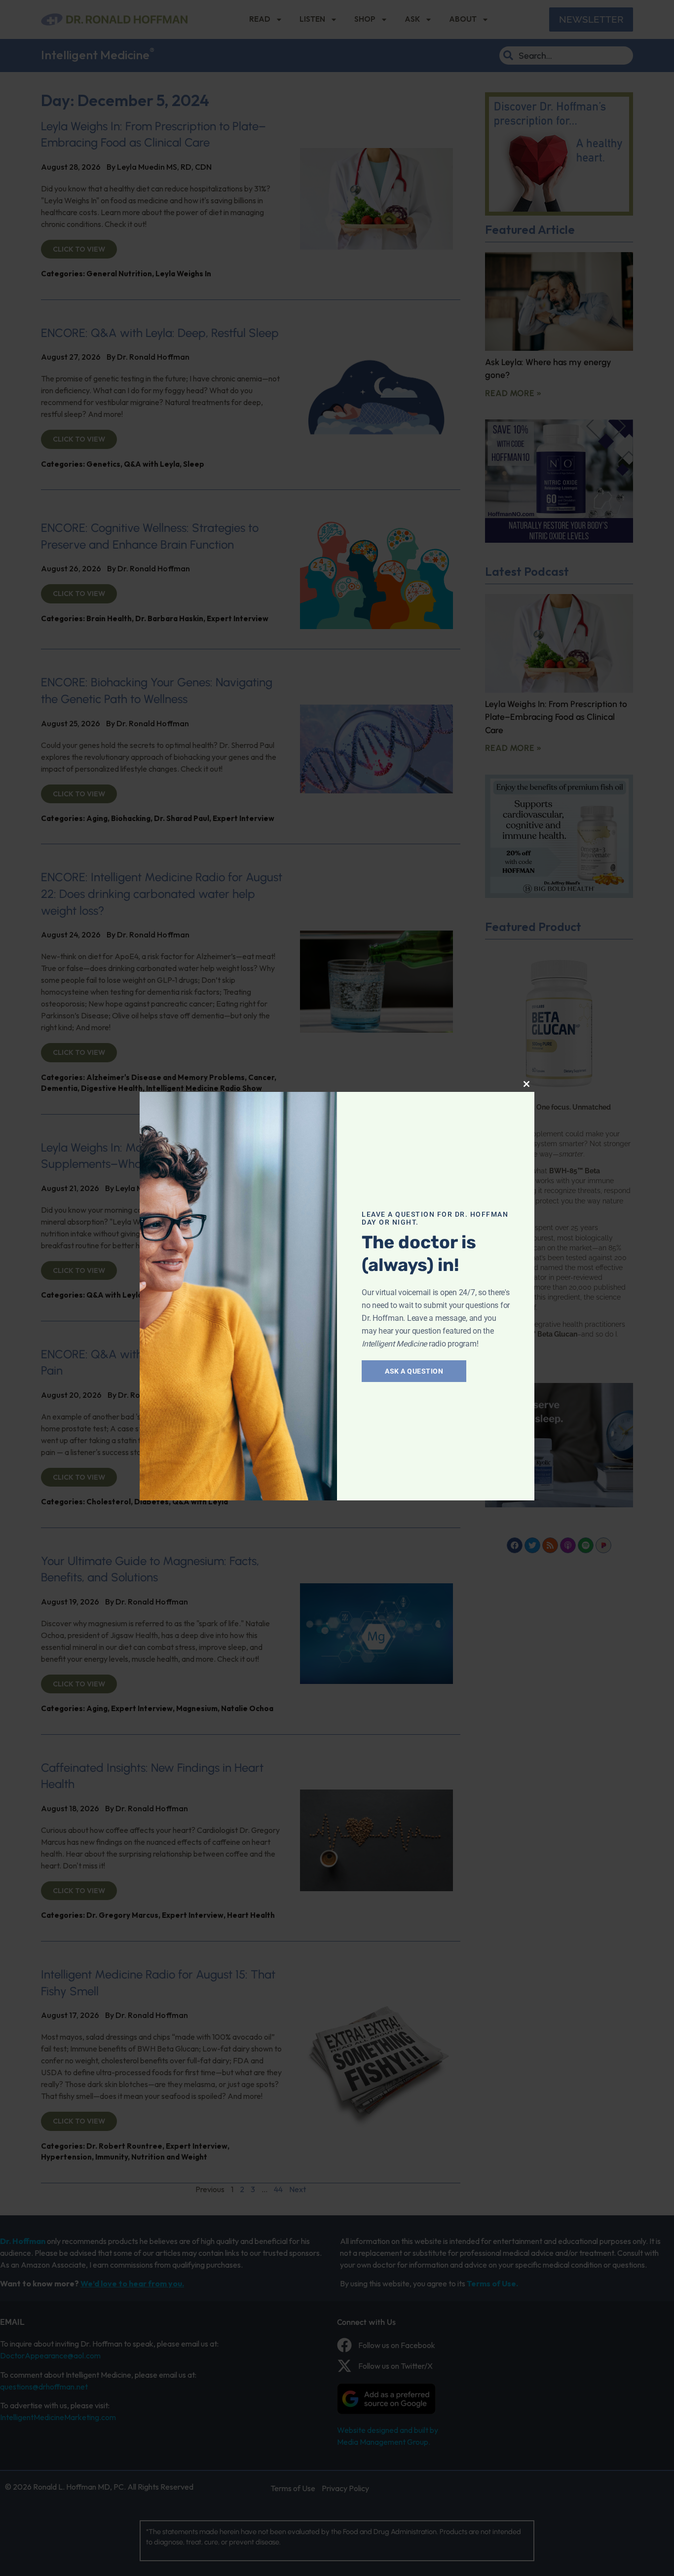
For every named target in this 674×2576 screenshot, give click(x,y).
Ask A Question (414, 1371)
